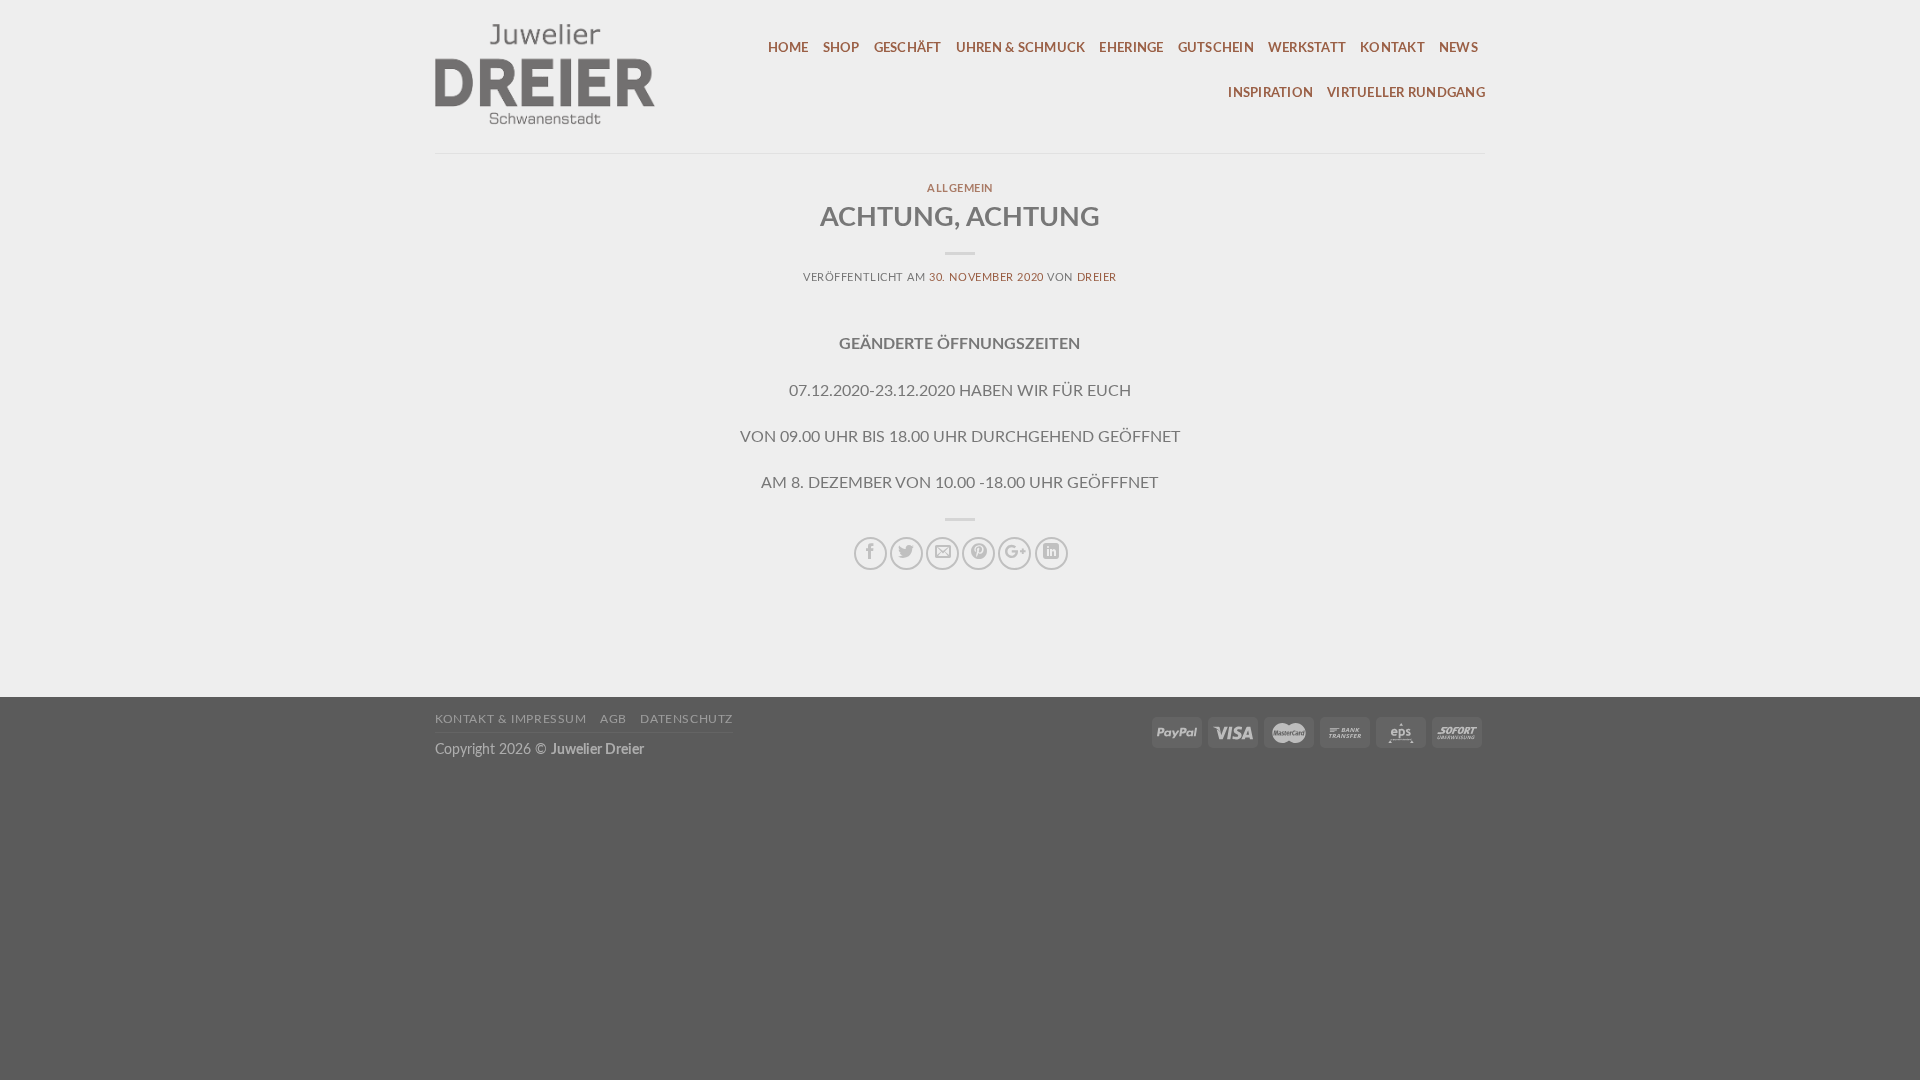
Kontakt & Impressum (511, 719)
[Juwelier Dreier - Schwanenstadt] (561, 76)
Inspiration (1270, 93)
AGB (613, 719)
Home (788, 48)
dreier (1097, 277)
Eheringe (1131, 48)
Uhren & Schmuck (1021, 48)
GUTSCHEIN (1216, 48)
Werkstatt (1307, 48)
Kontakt (1392, 48)
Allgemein (960, 188)
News (1458, 48)
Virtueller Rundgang (1406, 93)
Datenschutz (686, 719)
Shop (841, 48)
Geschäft (908, 48)
